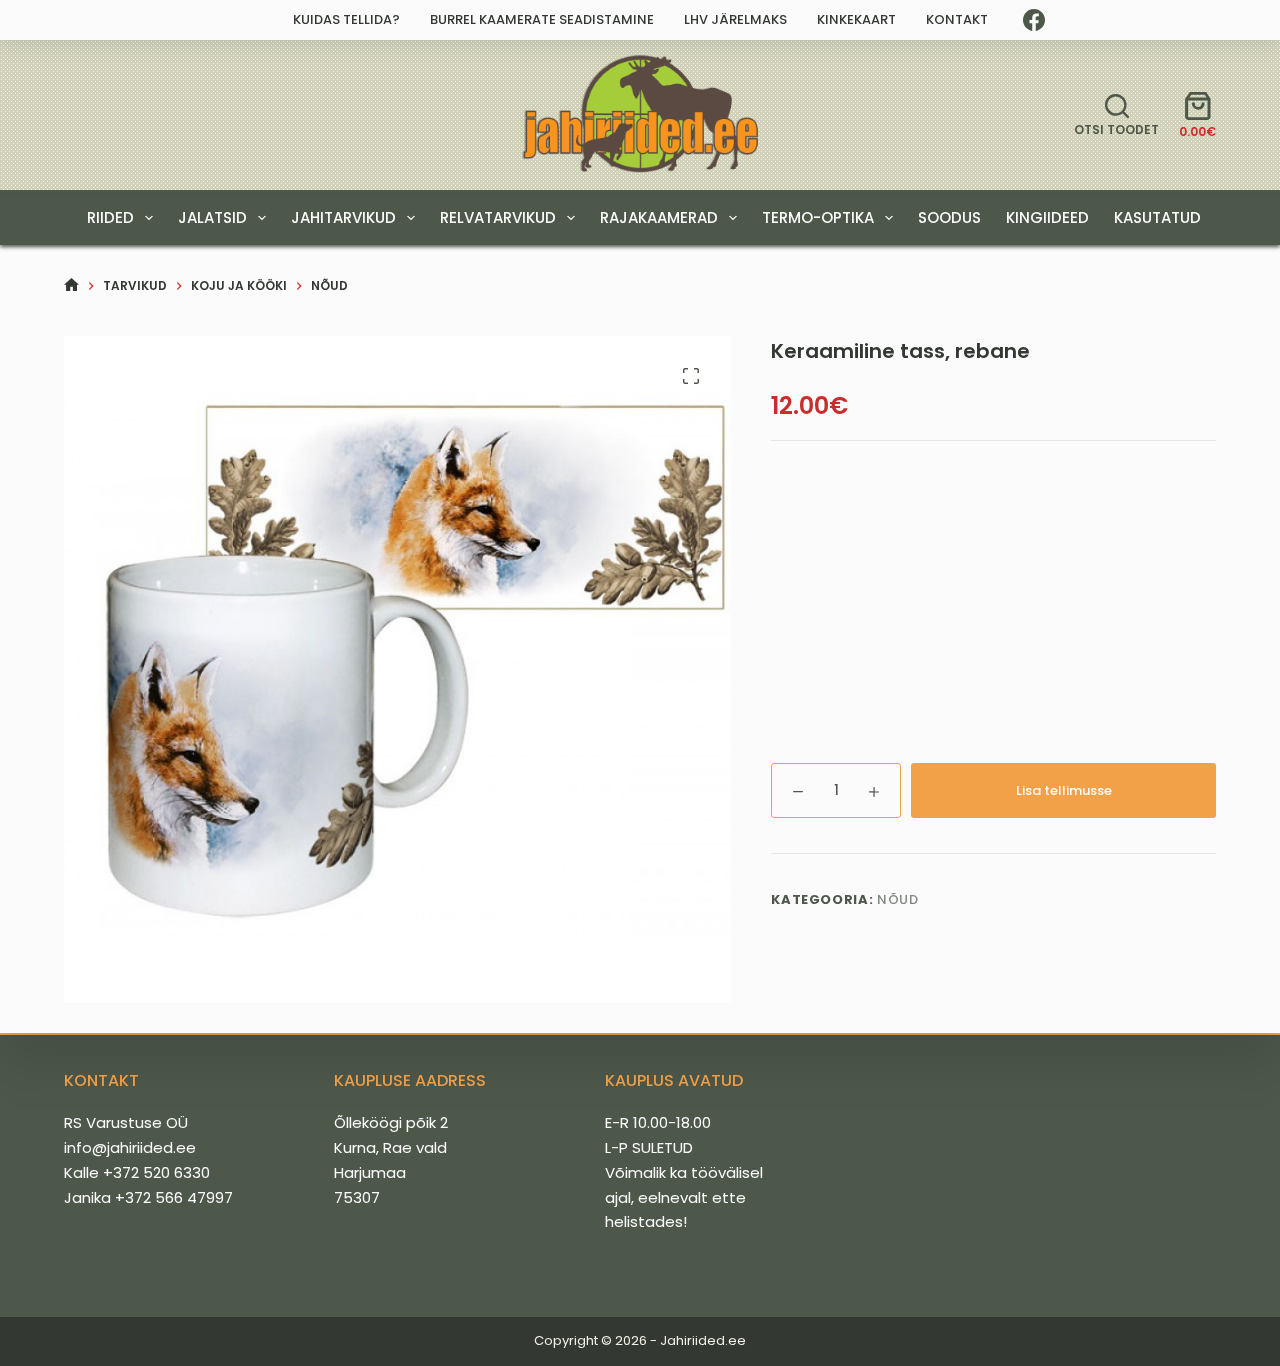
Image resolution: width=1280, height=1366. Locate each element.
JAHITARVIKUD (343, 217)
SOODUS (949, 217)
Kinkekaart (856, 19)
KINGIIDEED (1047, 217)
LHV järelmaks (735, 19)
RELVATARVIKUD (498, 217)
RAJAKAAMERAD (659, 217)
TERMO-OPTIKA (818, 217)
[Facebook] (1034, 20)
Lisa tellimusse (1064, 790)
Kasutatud (1157, 217)
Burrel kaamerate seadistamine (542, 19)
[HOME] (71, 285)
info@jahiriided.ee (130, 1147)
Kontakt (957, 19)
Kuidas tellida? (346, 19)
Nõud (898, 899)
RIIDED (110, 217)
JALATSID (212, 217)
